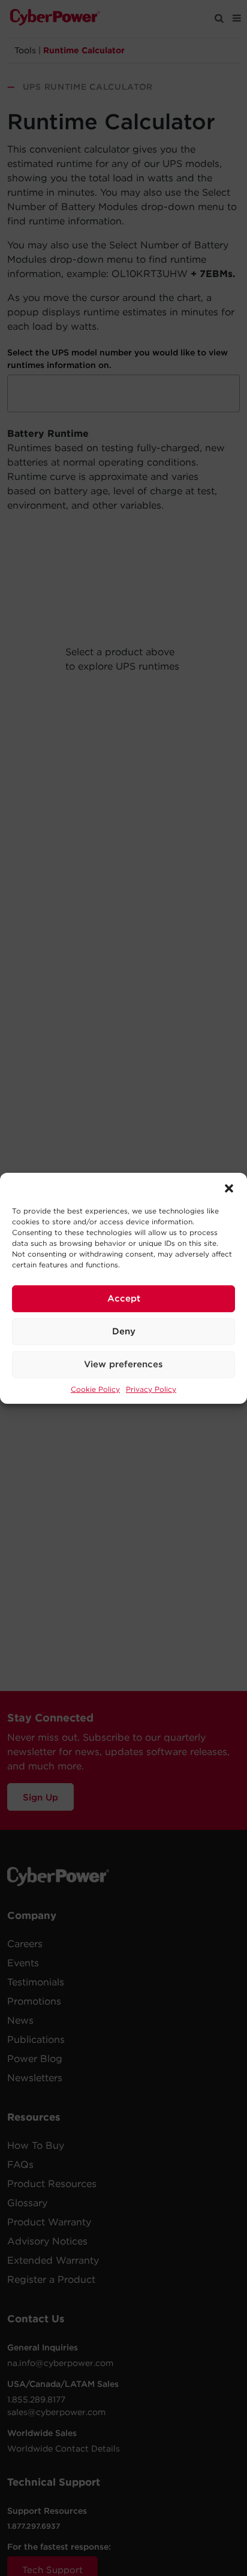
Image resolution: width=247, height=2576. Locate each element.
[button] (229, 1188)
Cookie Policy (95, 1389)
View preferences (123, 1364)
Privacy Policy (151, 1389)
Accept (124, 1298)
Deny (124, 1331)
